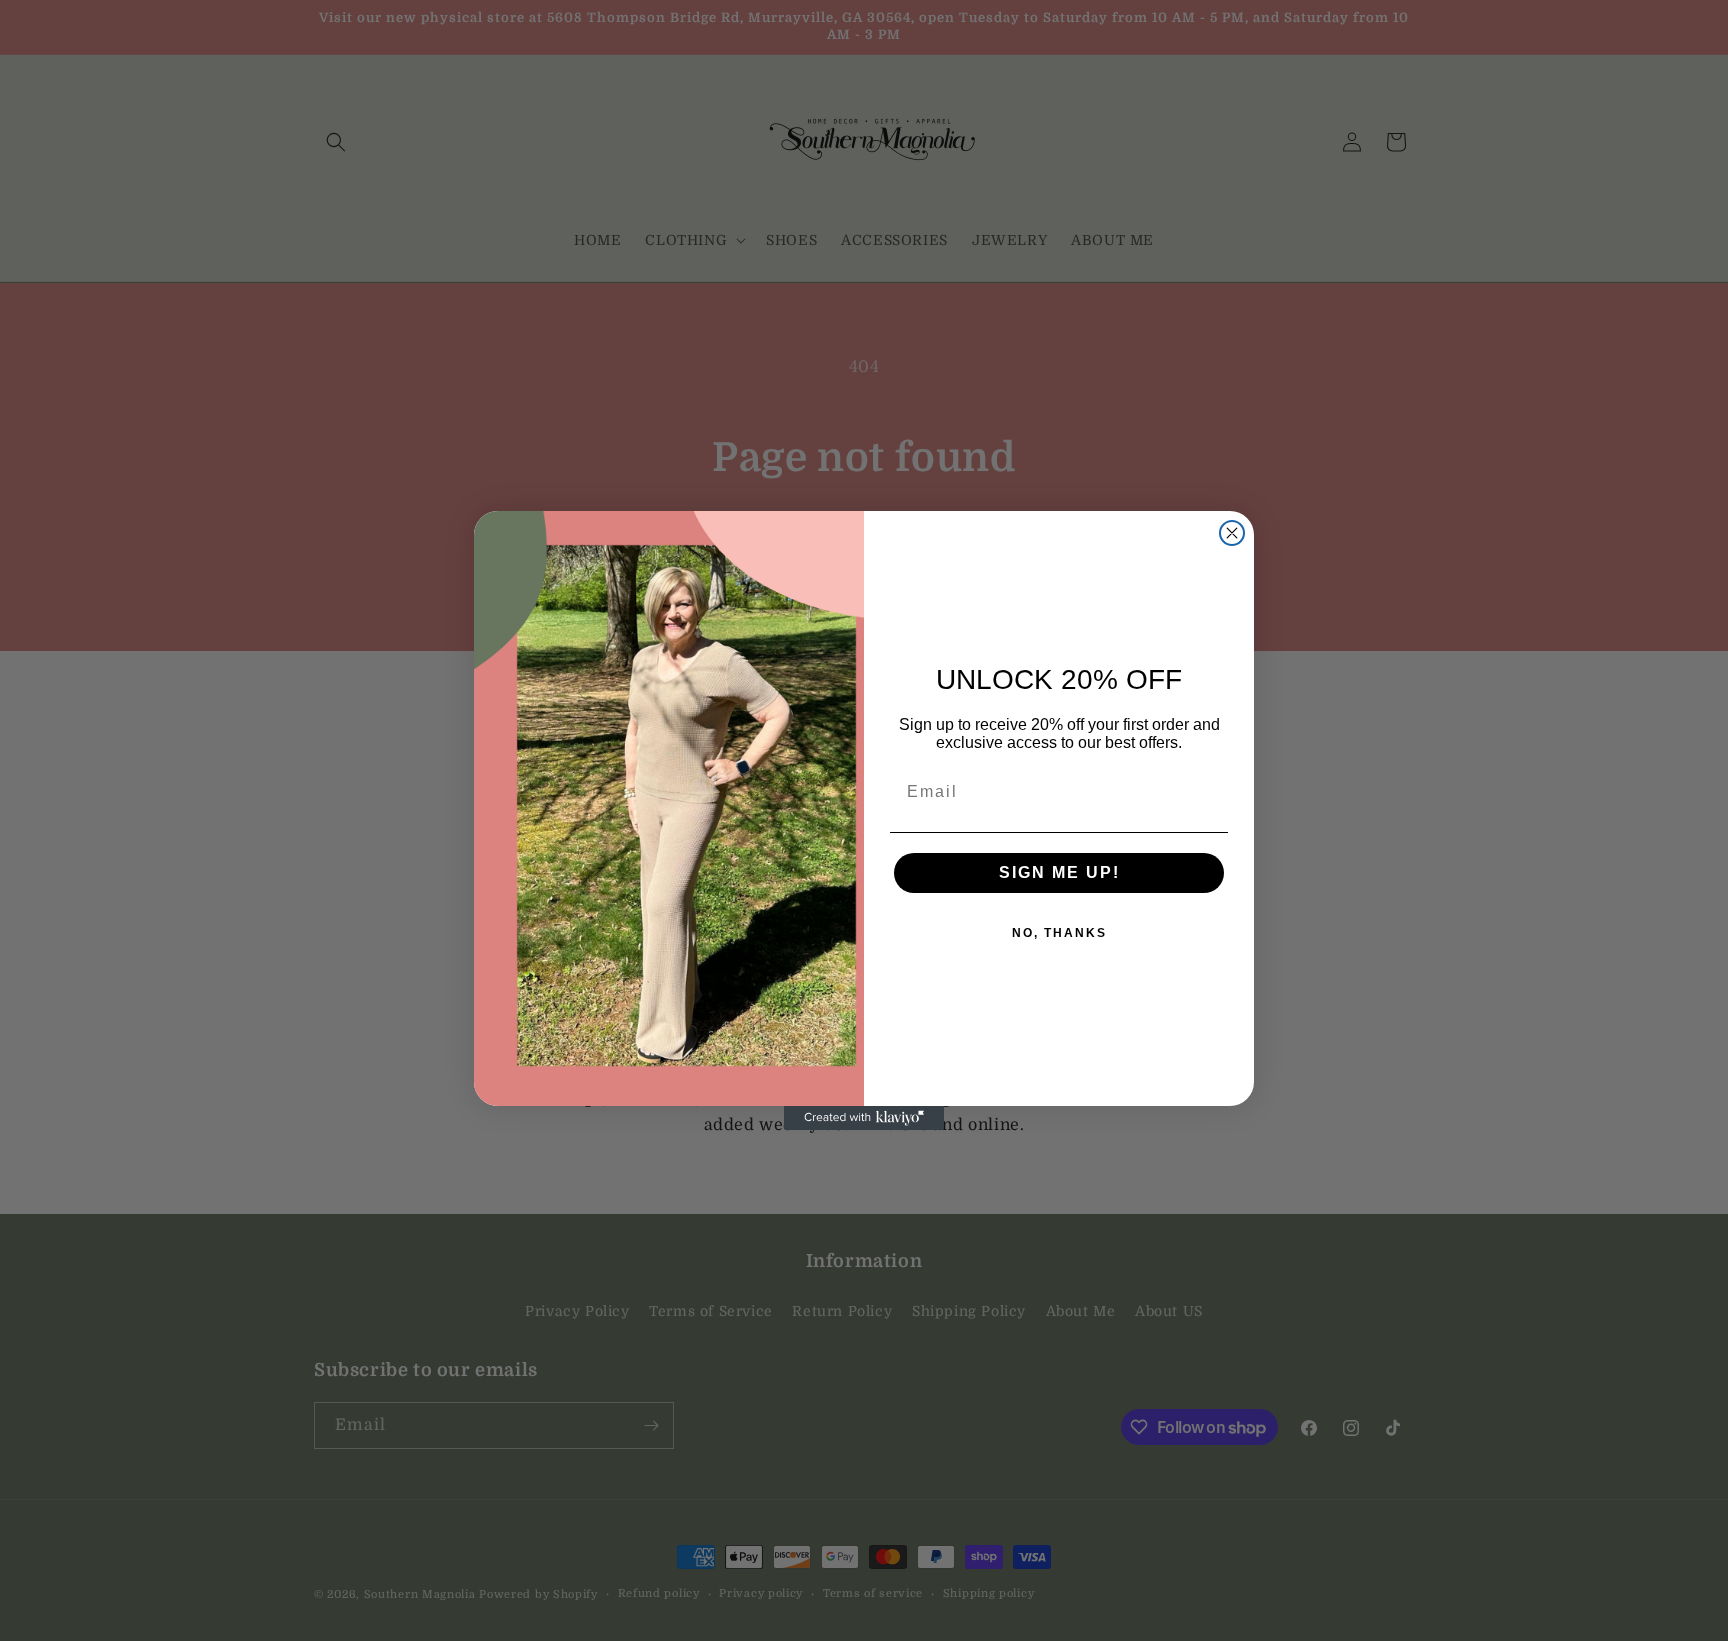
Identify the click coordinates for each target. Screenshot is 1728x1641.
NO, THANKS (1059, 933)
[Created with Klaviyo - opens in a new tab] (864, 1118)
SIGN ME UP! (1059, 872)
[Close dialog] (1232, 533)
